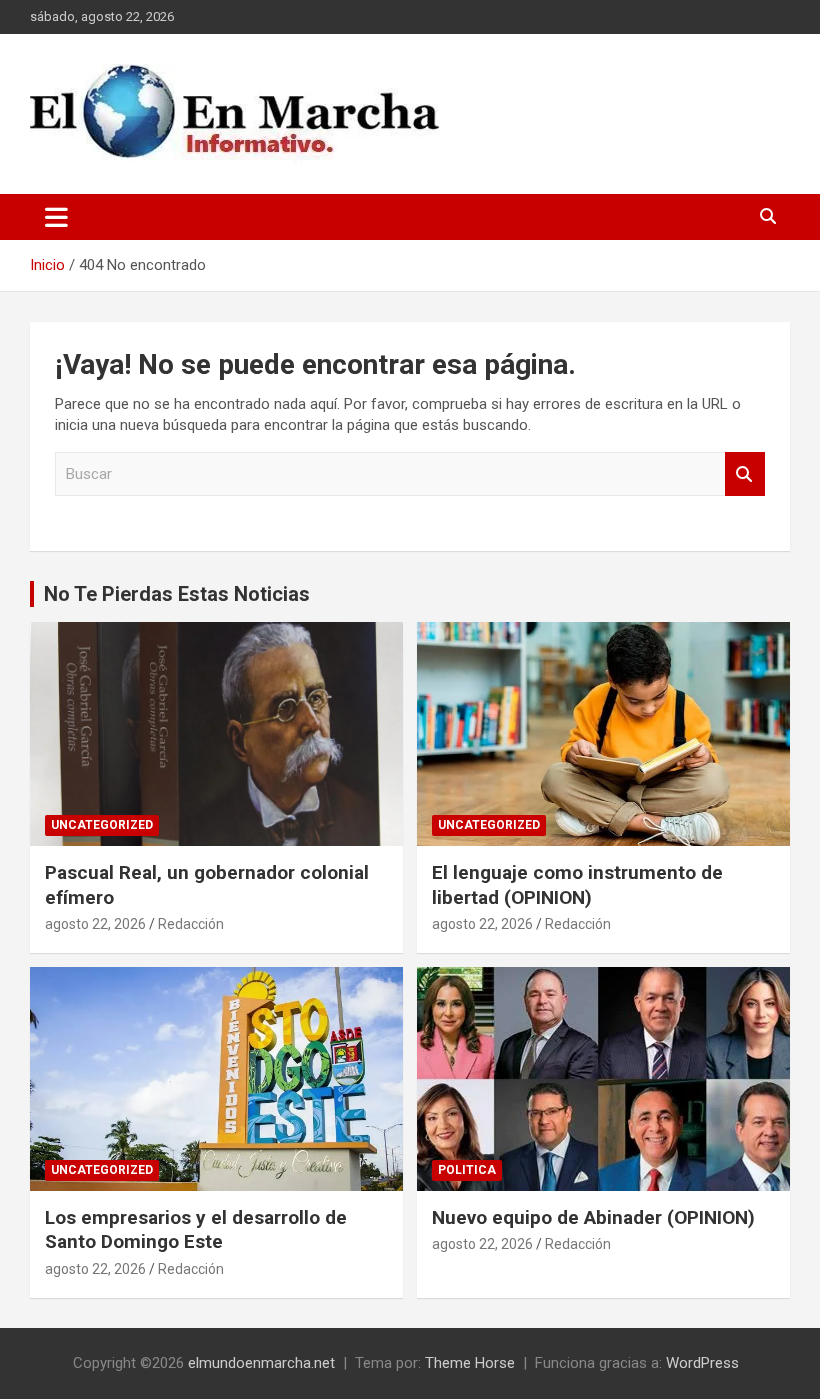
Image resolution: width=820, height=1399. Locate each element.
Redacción (191, 924)
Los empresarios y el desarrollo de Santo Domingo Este (196, 1230)
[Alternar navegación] (56, 217)
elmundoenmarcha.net (261, 1363)
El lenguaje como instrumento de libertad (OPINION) (577, 885)
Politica (467, 1170)
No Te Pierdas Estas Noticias (177, 594)
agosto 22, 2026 (95, 924)
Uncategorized (102, 825)
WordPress (702, 1363)
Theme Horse (470, 1363)
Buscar (745, 474)
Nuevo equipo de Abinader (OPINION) (593, 1217)
